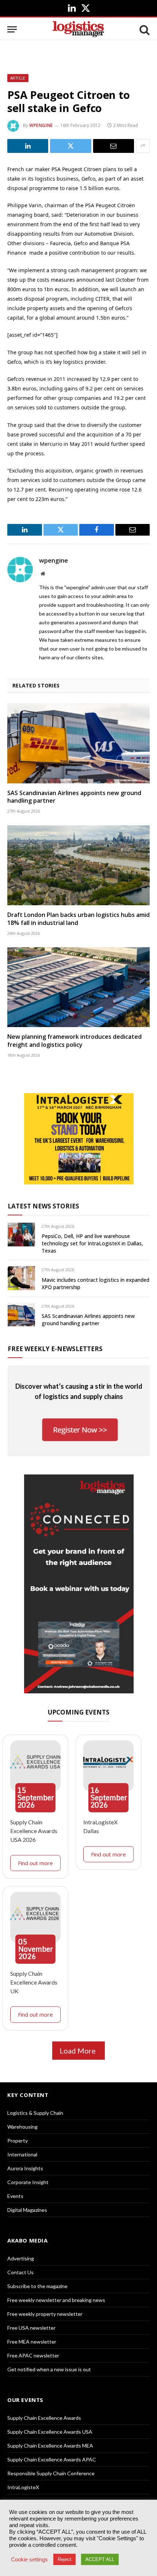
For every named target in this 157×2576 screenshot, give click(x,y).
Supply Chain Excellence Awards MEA (50, 2446)
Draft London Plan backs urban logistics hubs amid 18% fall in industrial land (78, 919)
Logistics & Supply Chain (35, 2113)
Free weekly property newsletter (45, 2314)
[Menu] (12, 29)
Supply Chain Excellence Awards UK (34, 1982)
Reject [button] (64, 2559)
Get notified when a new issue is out (49, 2369)
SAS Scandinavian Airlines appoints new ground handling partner (74, 797)
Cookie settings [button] (29, 2560)
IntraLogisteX (23, 2487)
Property (18, 2141)
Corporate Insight (28, 2182)
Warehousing (22, 2127)
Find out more (35, 1863)
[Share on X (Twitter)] (70, 146)
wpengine (41, 125)
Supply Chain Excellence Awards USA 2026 (34, 1831)
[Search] (144, 29)
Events (15, 2196)
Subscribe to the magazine (37, 2286)
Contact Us (20, 2272)
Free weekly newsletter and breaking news (56, 2300)
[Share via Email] (114, 146)
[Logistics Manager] (78, 29)
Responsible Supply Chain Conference (51, 2473)
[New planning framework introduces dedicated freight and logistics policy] (78, 987)
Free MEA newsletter (32, 2342)
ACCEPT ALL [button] (100, 2559)
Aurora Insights (25, 2168)
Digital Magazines (27, 2210)
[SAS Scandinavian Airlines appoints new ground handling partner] (78, 743)
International (22, 2154)
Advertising (21, 2258)
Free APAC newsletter (33, 2355)
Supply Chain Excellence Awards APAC (52, 2459)
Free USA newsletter (31, 2328)
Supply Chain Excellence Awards (44, 2418)
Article (18, 78)
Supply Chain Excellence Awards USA (50, 2432)
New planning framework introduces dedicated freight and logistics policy (74, 1041)
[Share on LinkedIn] (28, 146)
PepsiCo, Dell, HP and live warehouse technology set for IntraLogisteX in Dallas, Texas (92, 1243)
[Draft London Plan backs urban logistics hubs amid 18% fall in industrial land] (78, 865)
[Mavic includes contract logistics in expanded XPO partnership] (21, 1278)
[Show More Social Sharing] (143, 146)
